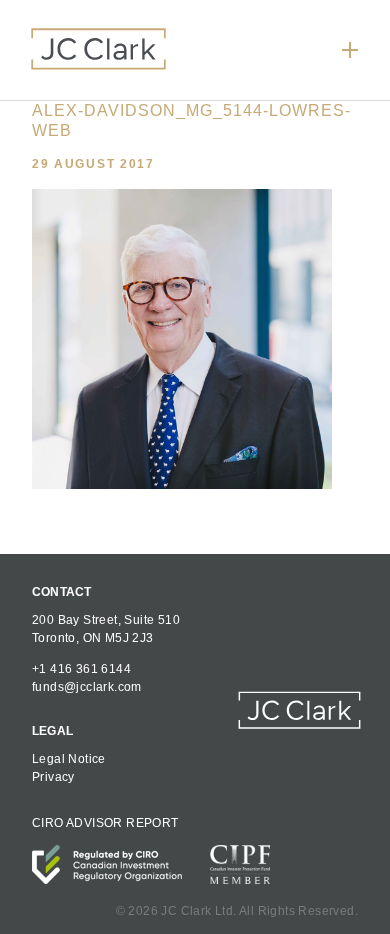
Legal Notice (69, 759)
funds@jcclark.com (87, 687)
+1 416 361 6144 (81, 669)
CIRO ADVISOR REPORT (105, 823)
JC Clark (98, 48)
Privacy (53, 777)
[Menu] (350, 50)
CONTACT (61, 592)
